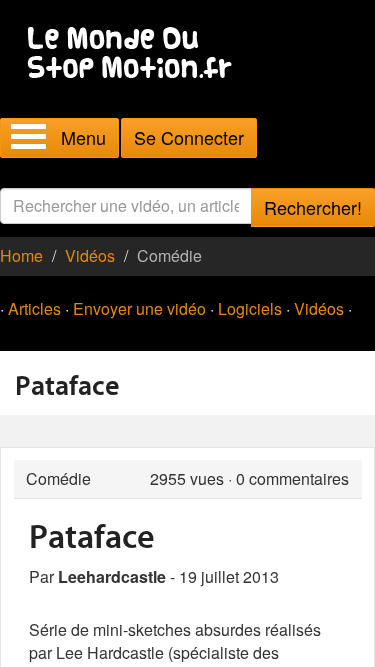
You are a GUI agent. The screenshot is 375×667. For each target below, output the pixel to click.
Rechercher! (313, 207)
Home (21, 255)
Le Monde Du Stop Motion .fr (135, 54)
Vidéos (90, 255)
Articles (34, 308)
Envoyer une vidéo (139, 308)
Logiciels (250, 308)
